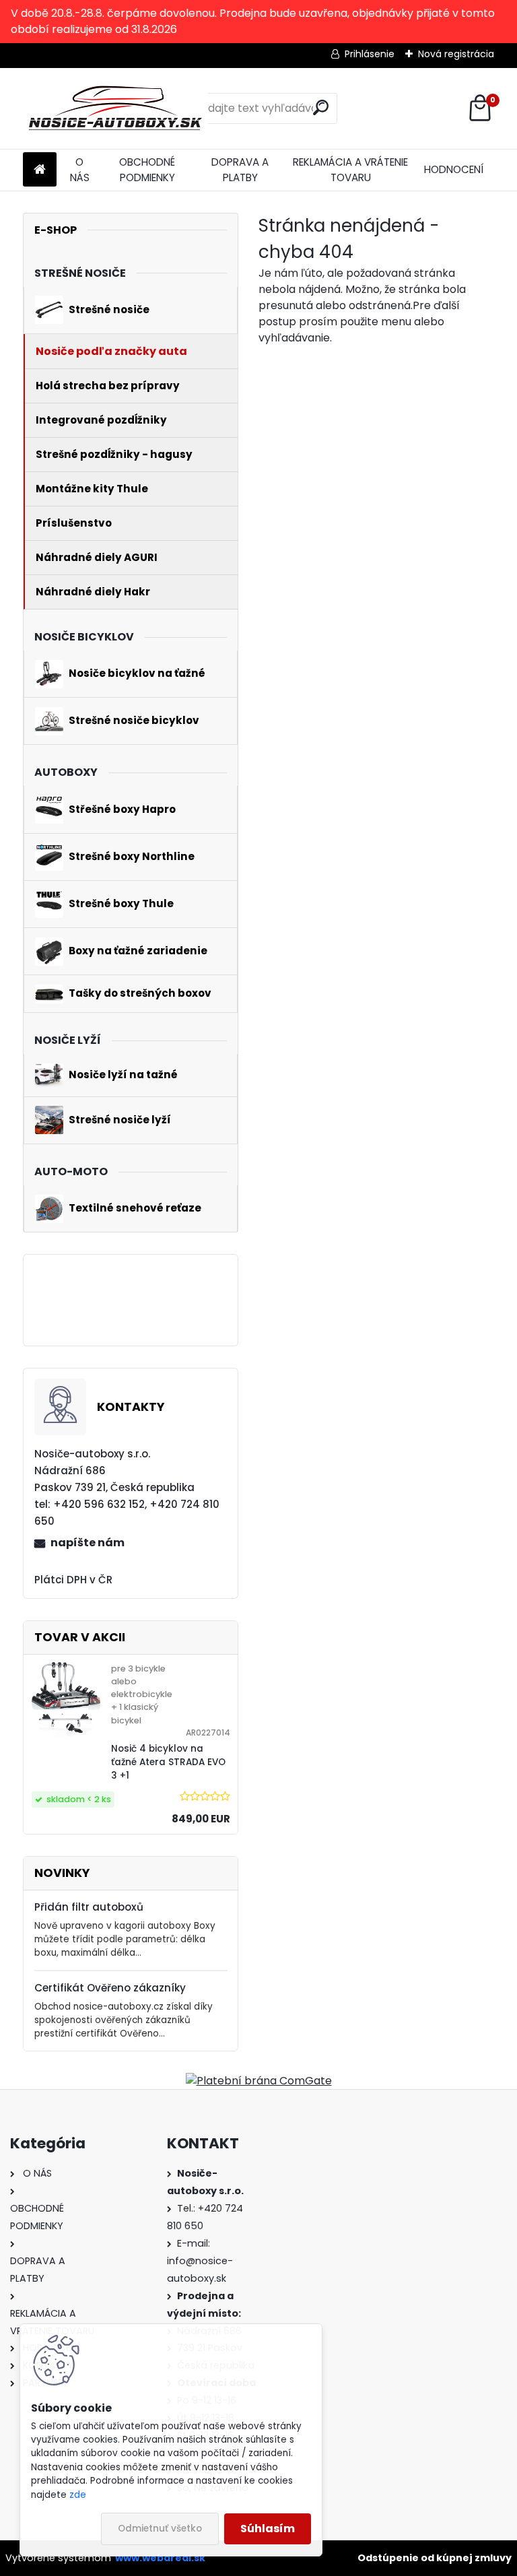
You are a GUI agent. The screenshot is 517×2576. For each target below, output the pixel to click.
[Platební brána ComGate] (259, 2081)
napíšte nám (88, 1543)
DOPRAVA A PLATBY (240, 170)
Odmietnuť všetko (160, 2529)
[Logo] (115, 108)
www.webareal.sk (160, 2558)
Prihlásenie (370, 54)
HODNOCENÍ (454, 169)
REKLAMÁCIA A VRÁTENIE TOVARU (350, 170)
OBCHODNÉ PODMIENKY (147, 170)
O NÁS (80, 170)
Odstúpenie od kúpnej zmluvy (435, 2558)
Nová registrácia (456, 54)
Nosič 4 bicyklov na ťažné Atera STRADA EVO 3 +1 (168, 1762)
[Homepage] (40, 170)
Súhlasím (268, 2529)
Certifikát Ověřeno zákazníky (110, 1988)
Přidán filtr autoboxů (89, 1907)
